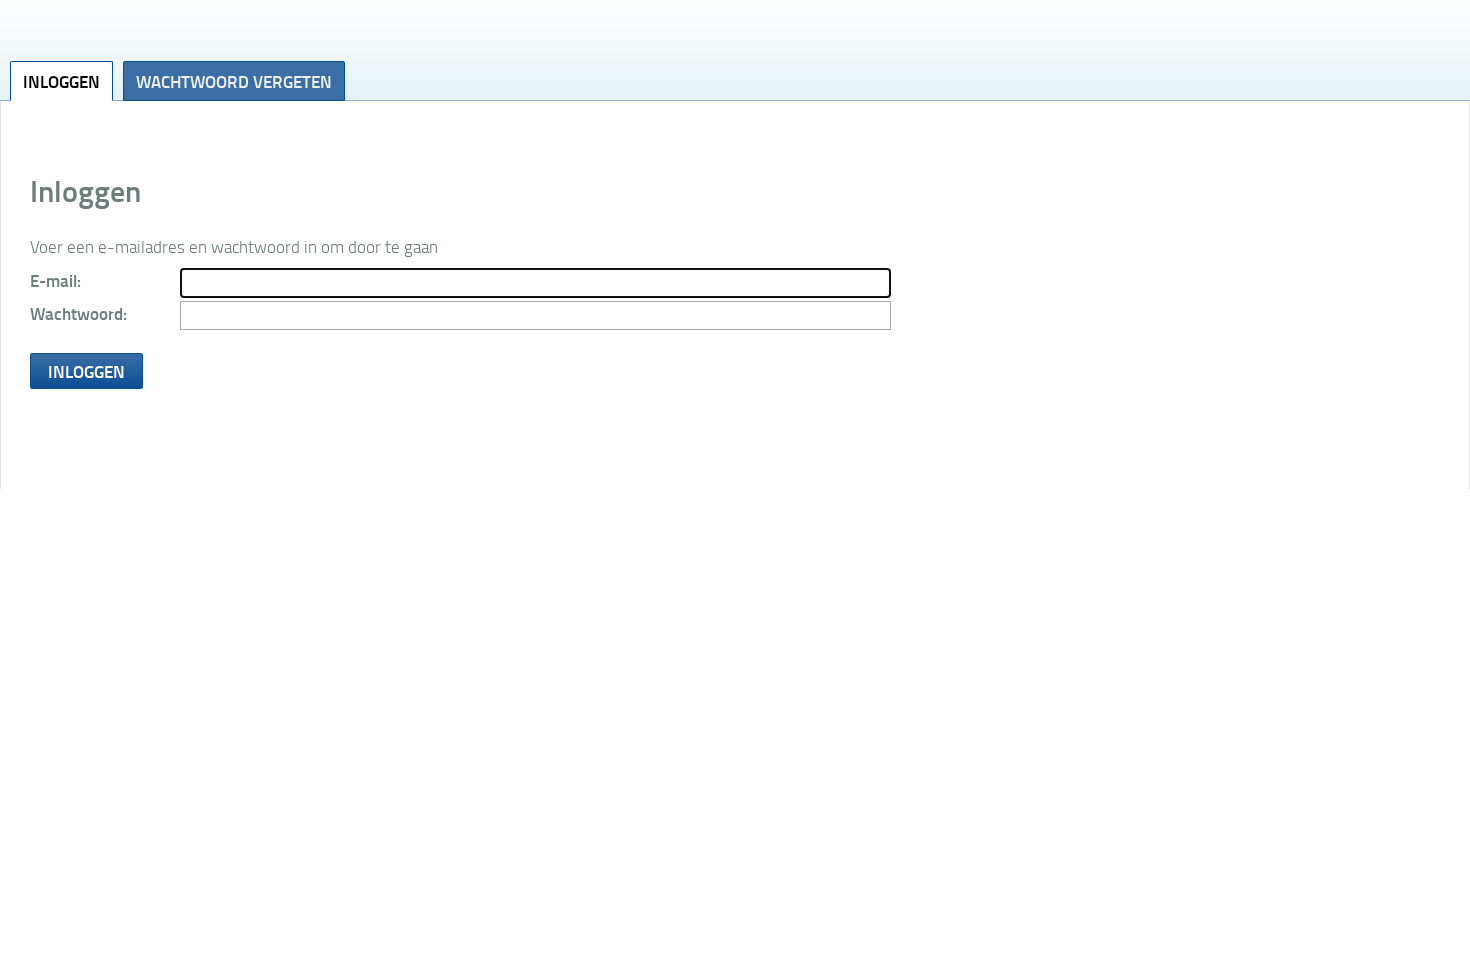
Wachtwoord (76, 313)
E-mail (53, 280)
